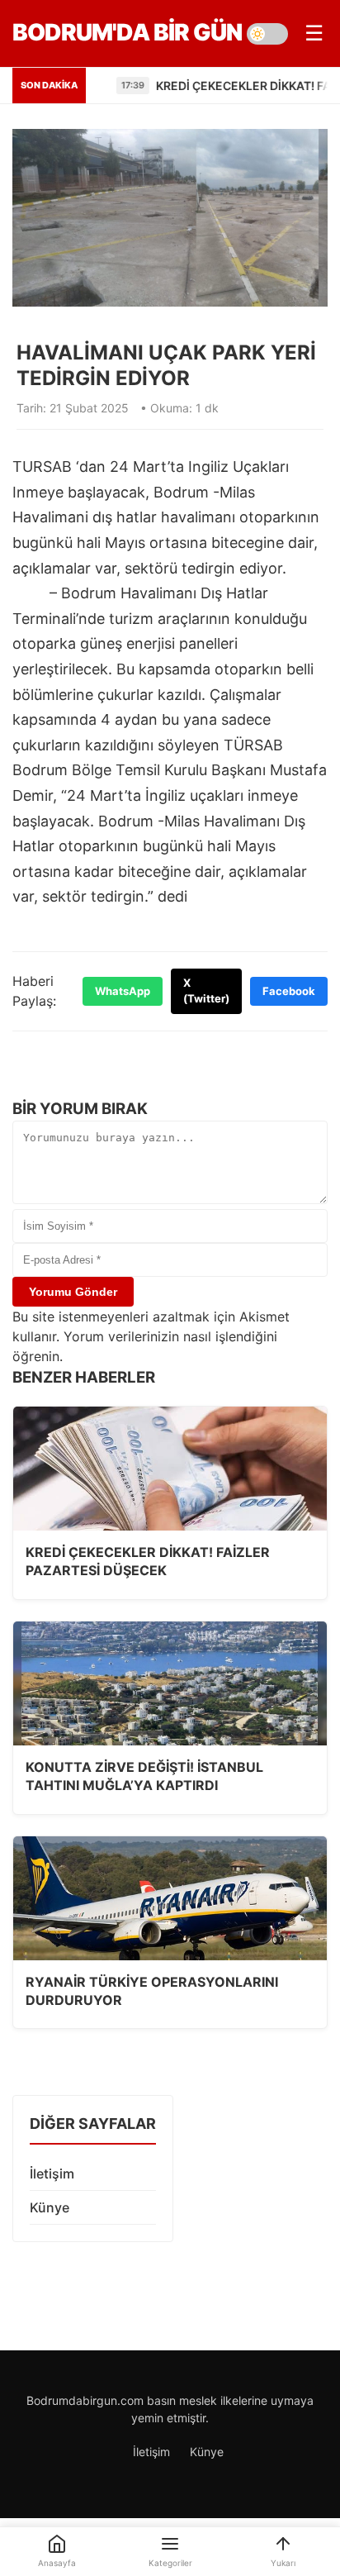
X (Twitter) (206, 991)
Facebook (289, 991)
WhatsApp (123, 991)
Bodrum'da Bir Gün (127, 32)
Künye (50, 2207)
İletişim (52, 2174)
